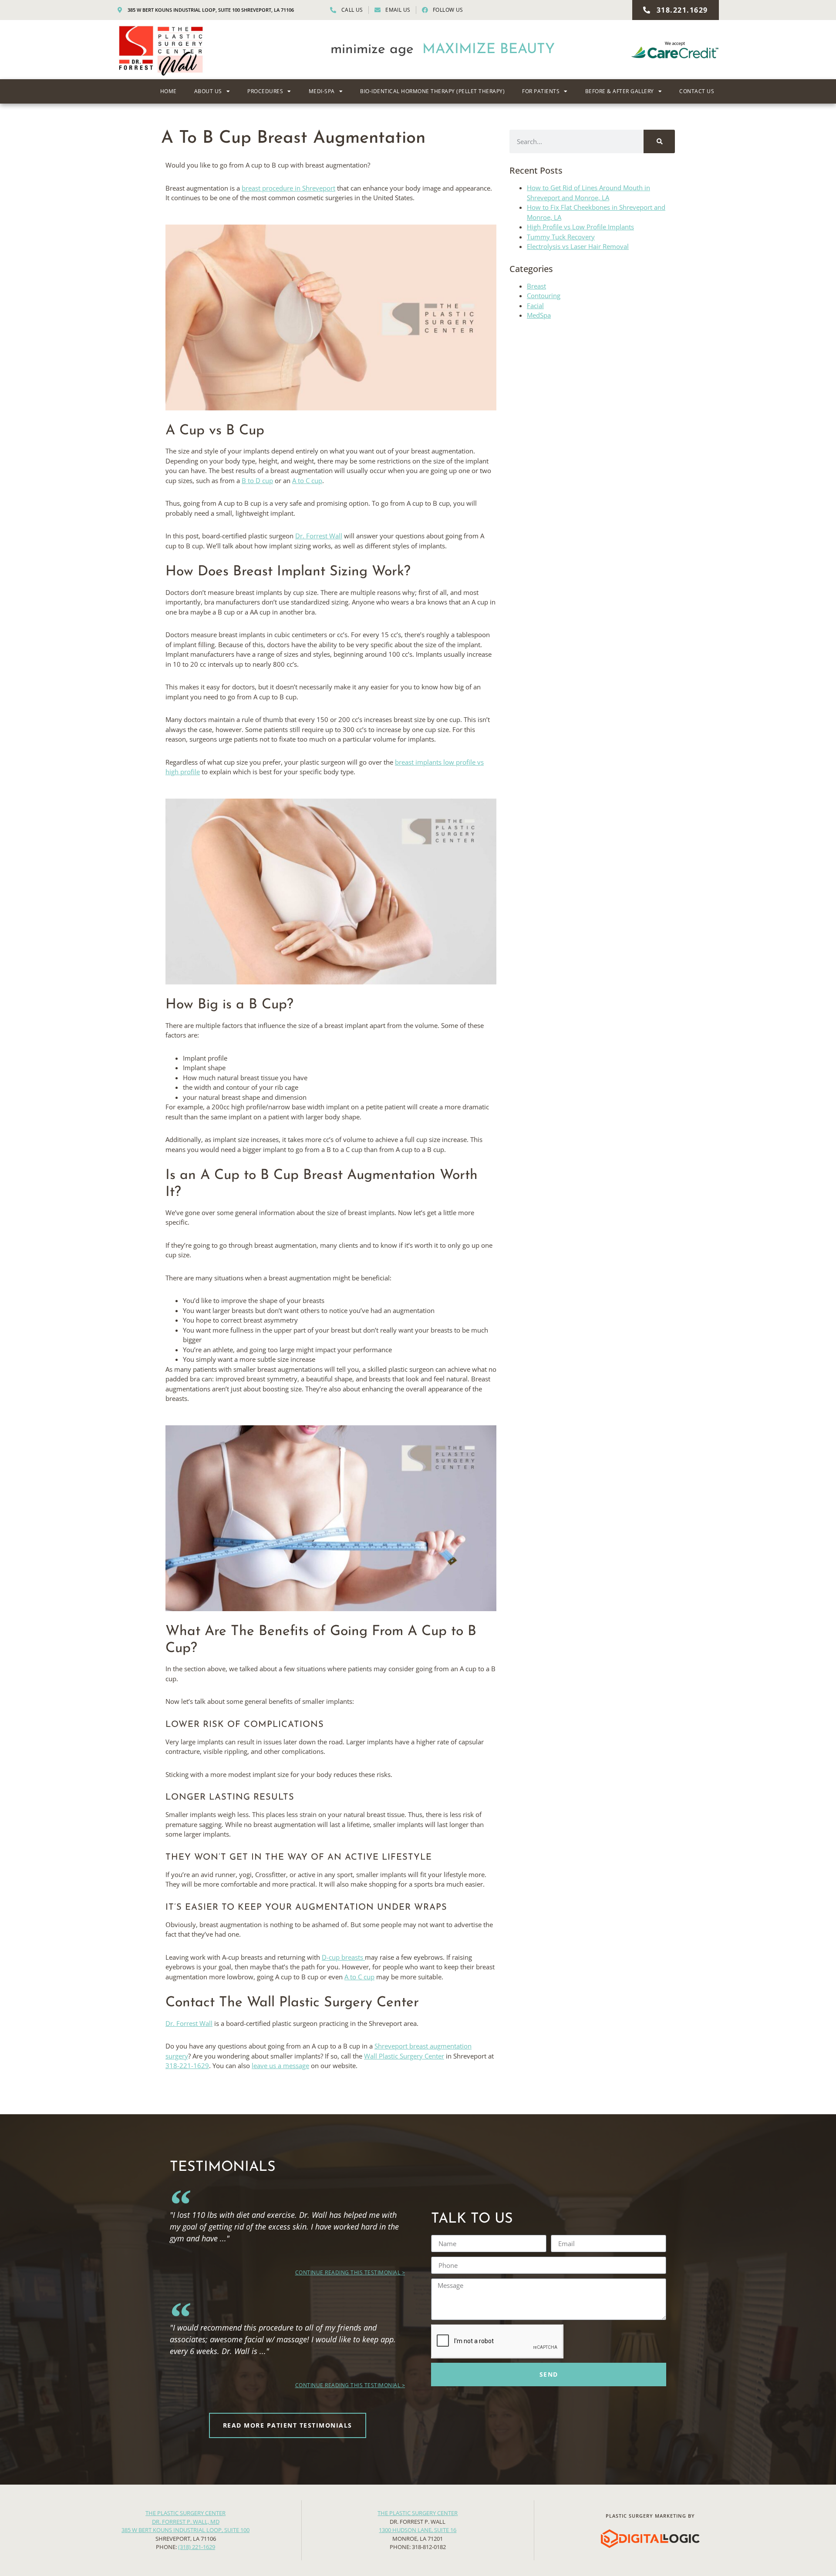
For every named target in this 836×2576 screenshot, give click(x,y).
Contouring (544, 296)
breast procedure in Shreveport (288, 188)
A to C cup (307, 480)
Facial (535, 306)
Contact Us (697, 91)
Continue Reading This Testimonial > (350, 2272)
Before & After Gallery (620, 91)
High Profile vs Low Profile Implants (580, 227)
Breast (536, 286)
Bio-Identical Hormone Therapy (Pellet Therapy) (432, 91)
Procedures (265, 91)
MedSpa (539, 315)
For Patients (541, 91)
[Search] (659, 141)
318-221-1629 (187, 2066)
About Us (208, 91)
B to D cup (257, 480)
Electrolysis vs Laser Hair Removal (578, 246)
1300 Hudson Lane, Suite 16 (418, 2530)
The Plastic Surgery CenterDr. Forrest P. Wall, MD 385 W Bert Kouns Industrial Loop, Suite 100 (185, 2521)
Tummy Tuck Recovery (561, 237)
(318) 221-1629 (197, 2547)
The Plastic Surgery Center (418, 2513)
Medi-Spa (322, 91)
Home (169, 91)
